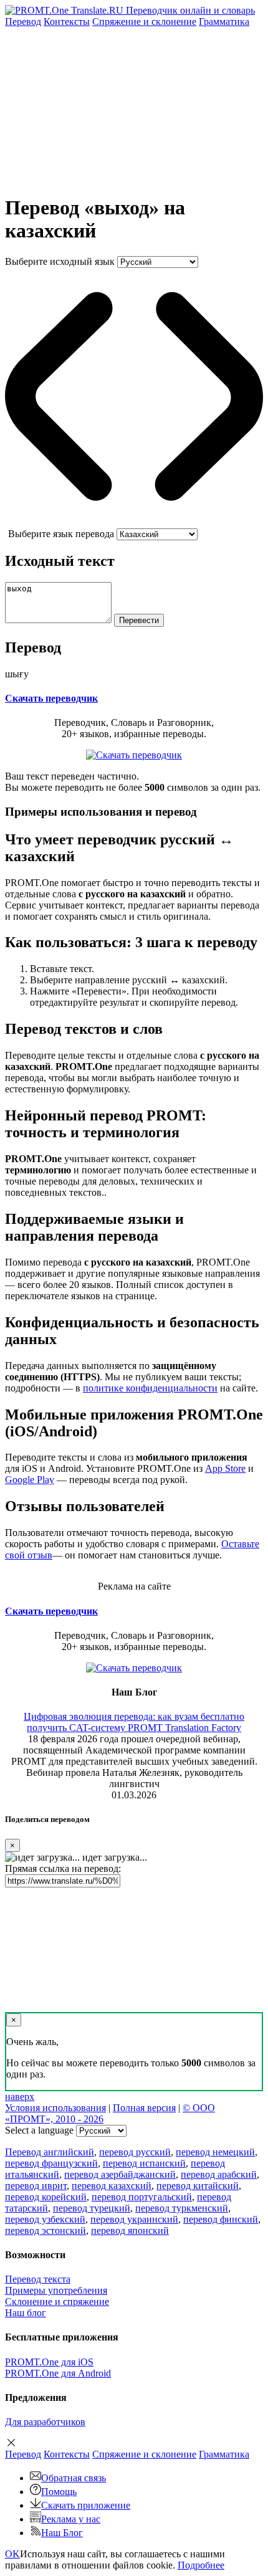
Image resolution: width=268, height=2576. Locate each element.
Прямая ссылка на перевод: (63, 1868)
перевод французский (51, 2163)
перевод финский (221, 2219)
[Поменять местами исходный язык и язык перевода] (134, 522)
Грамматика (224, 21)
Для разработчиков (45, 2422)
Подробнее (201, 2565)
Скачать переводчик (51, 698)
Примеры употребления (56, 2290)
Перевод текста (38, 2279)
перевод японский (130, 2230)
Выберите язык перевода (61, 534)
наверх (20, 2097)
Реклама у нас (71, 2519)
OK (12, 2554)
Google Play (30, 1480)
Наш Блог (62, 2533)
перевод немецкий (215, 2152)
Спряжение (144, 21)
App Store (225, 1468)
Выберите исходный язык (60, 261)
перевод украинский (134, 2219)
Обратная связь (74, 2478)
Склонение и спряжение (57, 2302)
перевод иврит (36, 2186)
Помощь (59, 2492)
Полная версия (144, 2108)
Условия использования (55, 2108)
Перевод (23, 21)
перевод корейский (46, 2197)
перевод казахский (112, 2186)
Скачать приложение (86, 2505)
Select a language (39, 2130)
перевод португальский (142, 2197)
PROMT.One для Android (58, 2373)
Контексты (67, 21)
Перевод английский (50, 2152)
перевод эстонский (45, 2230)
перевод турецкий (92, 2208)
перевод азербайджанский (120, 2174)
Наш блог (26, 2313)
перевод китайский (198, 2186)
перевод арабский (219, 2174)
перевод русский (135, 2152)
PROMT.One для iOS (49, 2362)
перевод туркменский (182, 2208)
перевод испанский (144, 2163)
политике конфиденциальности (150, 1388)
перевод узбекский (45, 2219)
